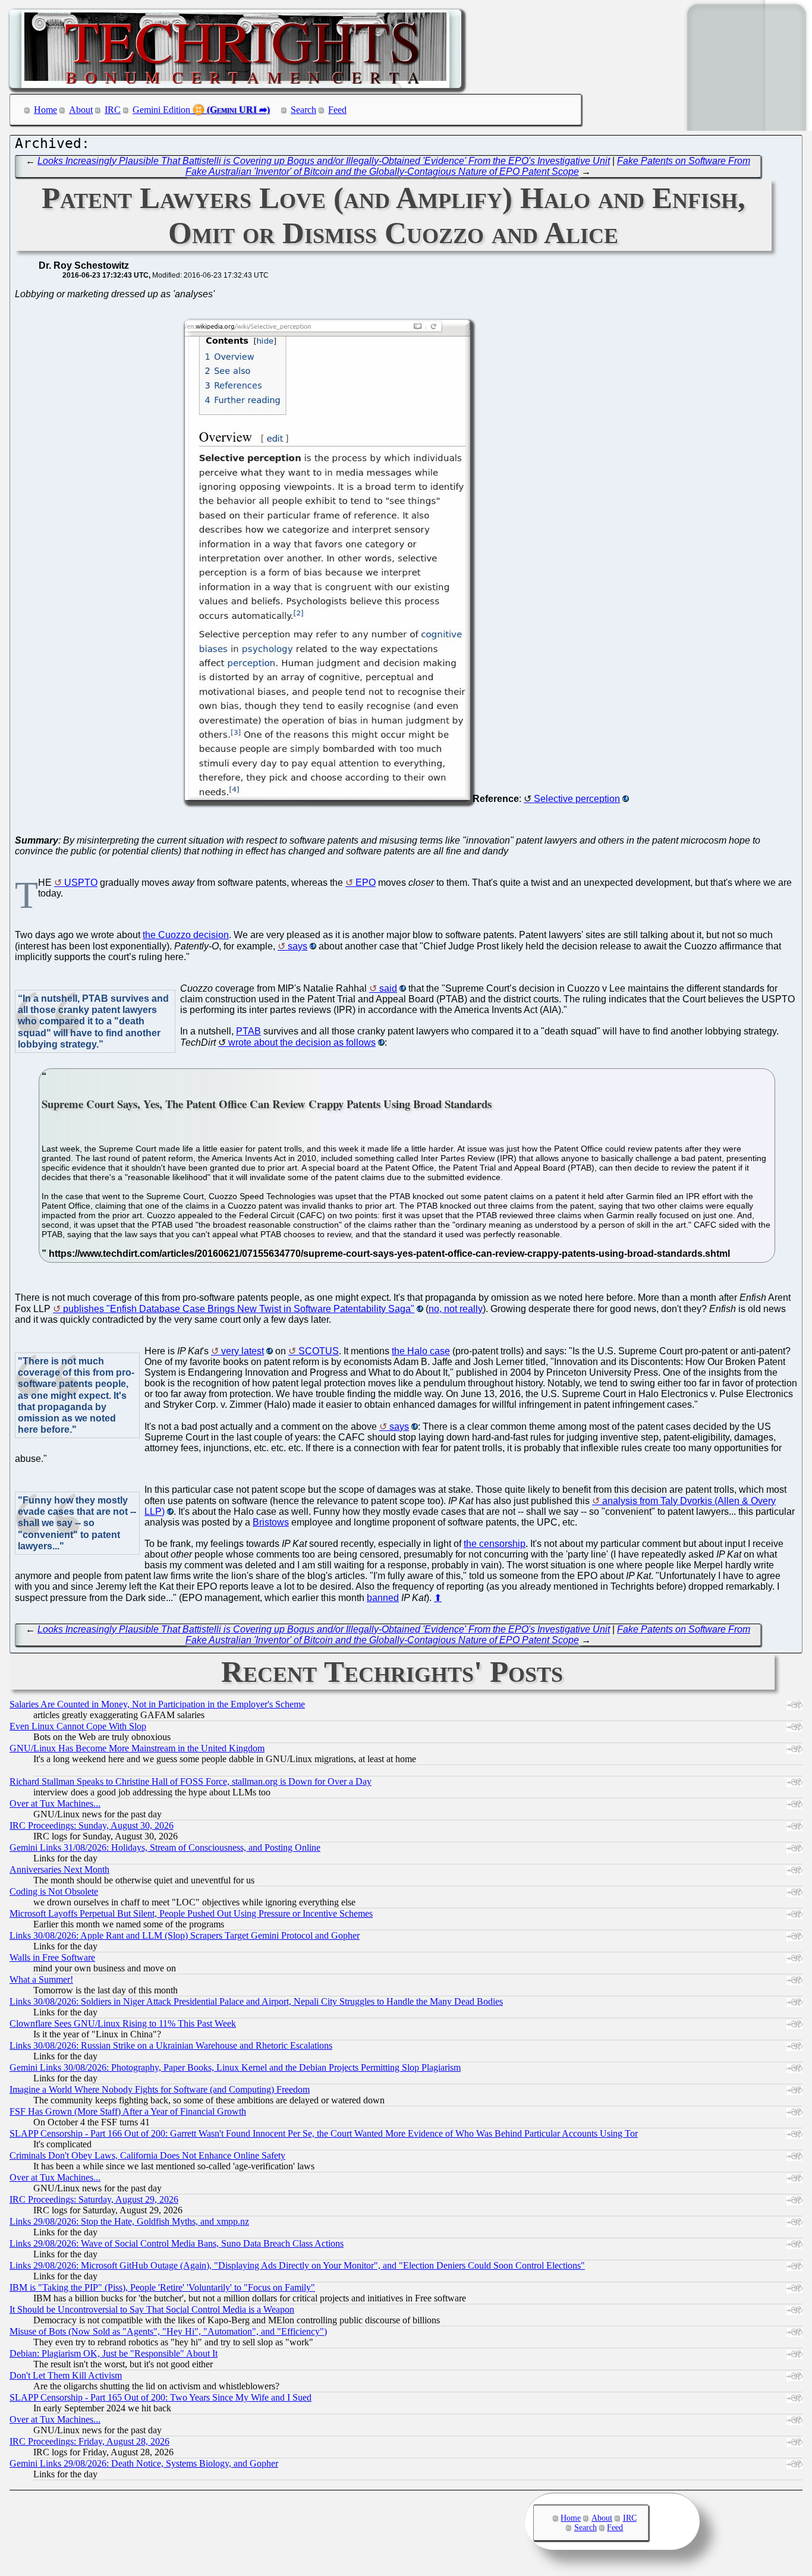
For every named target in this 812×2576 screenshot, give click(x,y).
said (388, 988)
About (81, 110)
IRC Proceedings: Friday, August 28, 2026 (89, 2441)
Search (303, 110)
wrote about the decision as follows (302, 1042)
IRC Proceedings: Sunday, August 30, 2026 (92, 1825)
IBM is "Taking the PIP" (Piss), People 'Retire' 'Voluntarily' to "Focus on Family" (162, 2287)
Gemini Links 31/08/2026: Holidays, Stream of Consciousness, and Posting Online (165, 1847)
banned (383, 1598)
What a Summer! (41, 1979)
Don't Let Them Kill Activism (66, 2375)
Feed (337, 110)
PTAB (248, 1031)
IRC (113, 110)
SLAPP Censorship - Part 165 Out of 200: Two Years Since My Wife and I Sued (160, 2397)
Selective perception (577, 799)
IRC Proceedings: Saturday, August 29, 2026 (94, 2199)
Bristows (271, 1522)
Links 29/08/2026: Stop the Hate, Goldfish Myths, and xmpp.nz (129, 2221)
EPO (366, 883)
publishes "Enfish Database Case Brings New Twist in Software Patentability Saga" (239, 1309)
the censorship (495, 1544)
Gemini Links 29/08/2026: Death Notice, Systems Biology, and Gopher (144, 2463)
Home (45, 110)
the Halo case (421, 1351)
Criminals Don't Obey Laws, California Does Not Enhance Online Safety (147, 2155)
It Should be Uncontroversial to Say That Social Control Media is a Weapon (152, 2309)
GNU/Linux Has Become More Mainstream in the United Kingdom (137, 1748)
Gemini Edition (161, 110)
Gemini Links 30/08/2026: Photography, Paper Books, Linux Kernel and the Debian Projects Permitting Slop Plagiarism (235, 2067)
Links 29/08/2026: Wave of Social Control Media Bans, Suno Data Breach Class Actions (177, 2243)
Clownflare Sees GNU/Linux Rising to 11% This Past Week (123, 2023)
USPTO (81, 883)
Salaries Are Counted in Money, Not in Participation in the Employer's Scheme (157, 1704)
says (298, 946)
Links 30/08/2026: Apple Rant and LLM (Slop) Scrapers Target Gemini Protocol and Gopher (185, 1935)
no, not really (456, 1309)
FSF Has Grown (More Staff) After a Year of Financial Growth (128, 2111)
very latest (243, 1351)
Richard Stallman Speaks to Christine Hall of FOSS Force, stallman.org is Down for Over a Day (191, 1781)
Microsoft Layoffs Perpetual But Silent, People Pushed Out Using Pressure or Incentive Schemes (191, 1913)
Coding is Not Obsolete (54, 1891)
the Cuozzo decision (186, 935)
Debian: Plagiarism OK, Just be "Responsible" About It (114, 2353)
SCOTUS (319, 1351)
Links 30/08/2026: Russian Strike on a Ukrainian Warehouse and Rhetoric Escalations (171, 2045)
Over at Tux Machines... (55, 1803)
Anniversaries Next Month (59, 1869)
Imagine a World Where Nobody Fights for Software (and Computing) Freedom (160, 2089)
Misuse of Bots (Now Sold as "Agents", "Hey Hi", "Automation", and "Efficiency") (168, 2331)
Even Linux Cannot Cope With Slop (78, 1726)
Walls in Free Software (52, 1957)
